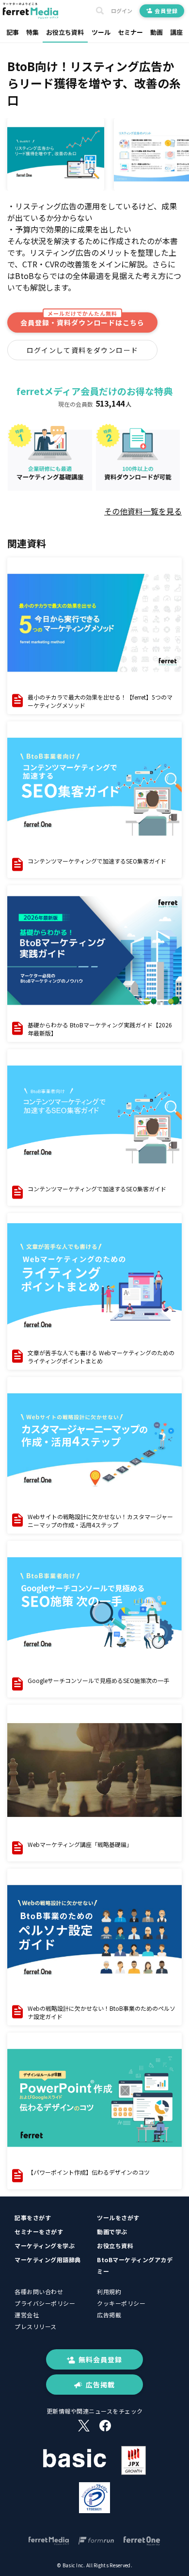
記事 (13, 32)
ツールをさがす (118, 2217)
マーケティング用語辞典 (48, 2260)
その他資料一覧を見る (143, 511)
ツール (101, 32)
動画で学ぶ (112, 2232)
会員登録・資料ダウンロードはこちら (82, 320)
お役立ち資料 (65, 32)
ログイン (122, 11)
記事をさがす (33, 2217)
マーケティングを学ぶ (45, 2246)
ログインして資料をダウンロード (83, 350)
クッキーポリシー (121, 2303)
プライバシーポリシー (45, 2303)
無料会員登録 (100, 2359)
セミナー (130, 32)
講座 (176, 32)
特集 (32, 32)
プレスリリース (36, 2326)
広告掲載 (109, 2315)
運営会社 (27, 2315)
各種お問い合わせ (39, 2291)
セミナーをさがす (39, 2232)
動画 (157, 32)
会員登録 (166, 11)
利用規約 (109, 2291)
